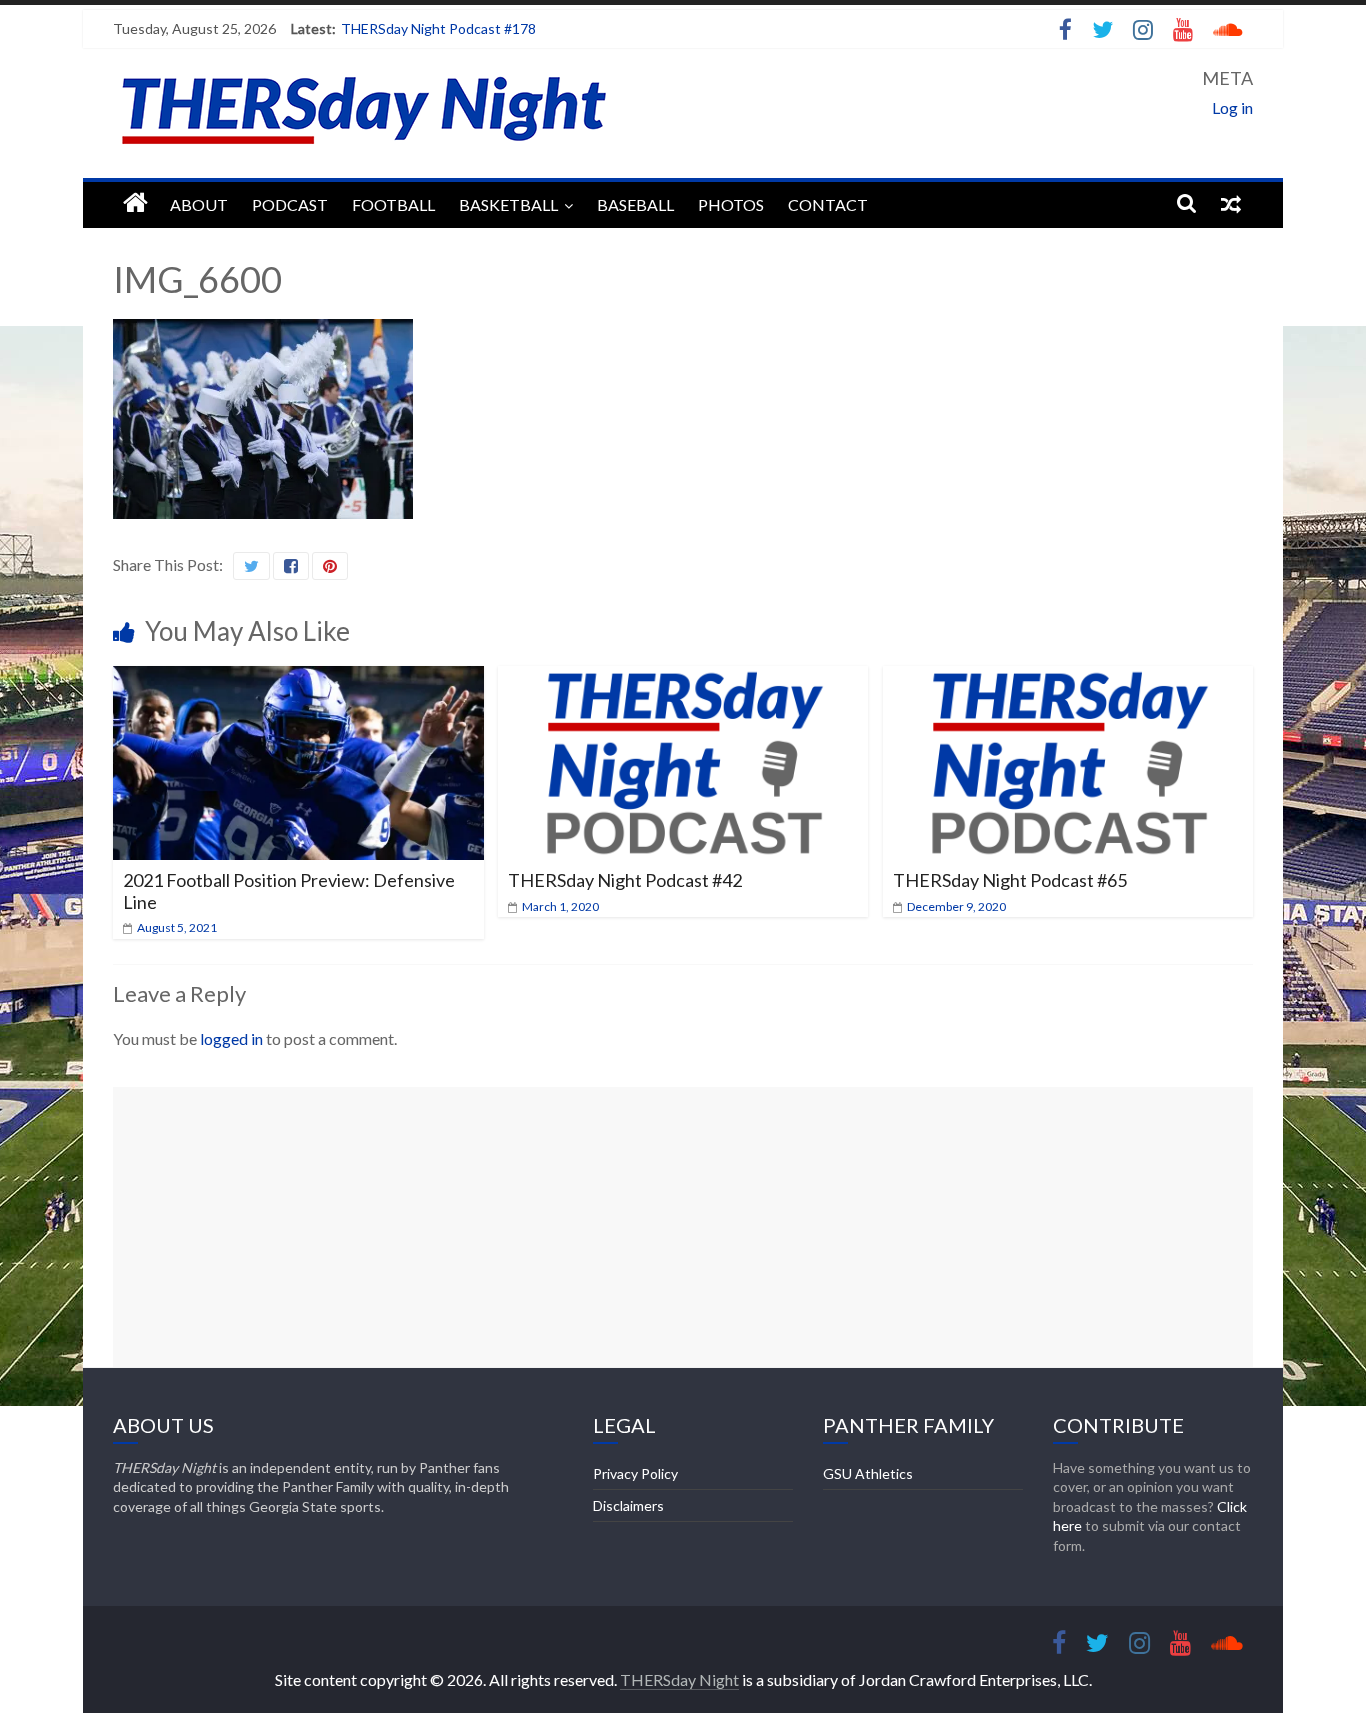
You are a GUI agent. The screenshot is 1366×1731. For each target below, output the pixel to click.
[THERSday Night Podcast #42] (683, 678)
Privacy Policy (635, 1473)
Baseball (635, 204)
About (199, 204)
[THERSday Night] (135, 203)
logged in (231, 1038)
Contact (828, 204)
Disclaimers (628, 1505)
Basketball (508, 204)
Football (393, 204)
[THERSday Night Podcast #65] (1068, 678)
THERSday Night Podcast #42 (625, 880)
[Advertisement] (683, 1227)
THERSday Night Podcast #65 (1010, 880)
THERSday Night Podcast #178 (438, 28)
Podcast (290, 204)
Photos (731, 204)
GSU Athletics (868, 1473)
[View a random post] (1231, 203)
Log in (1232, 107)
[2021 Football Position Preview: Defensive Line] (298, 678)
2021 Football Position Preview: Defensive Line (289, 891)
